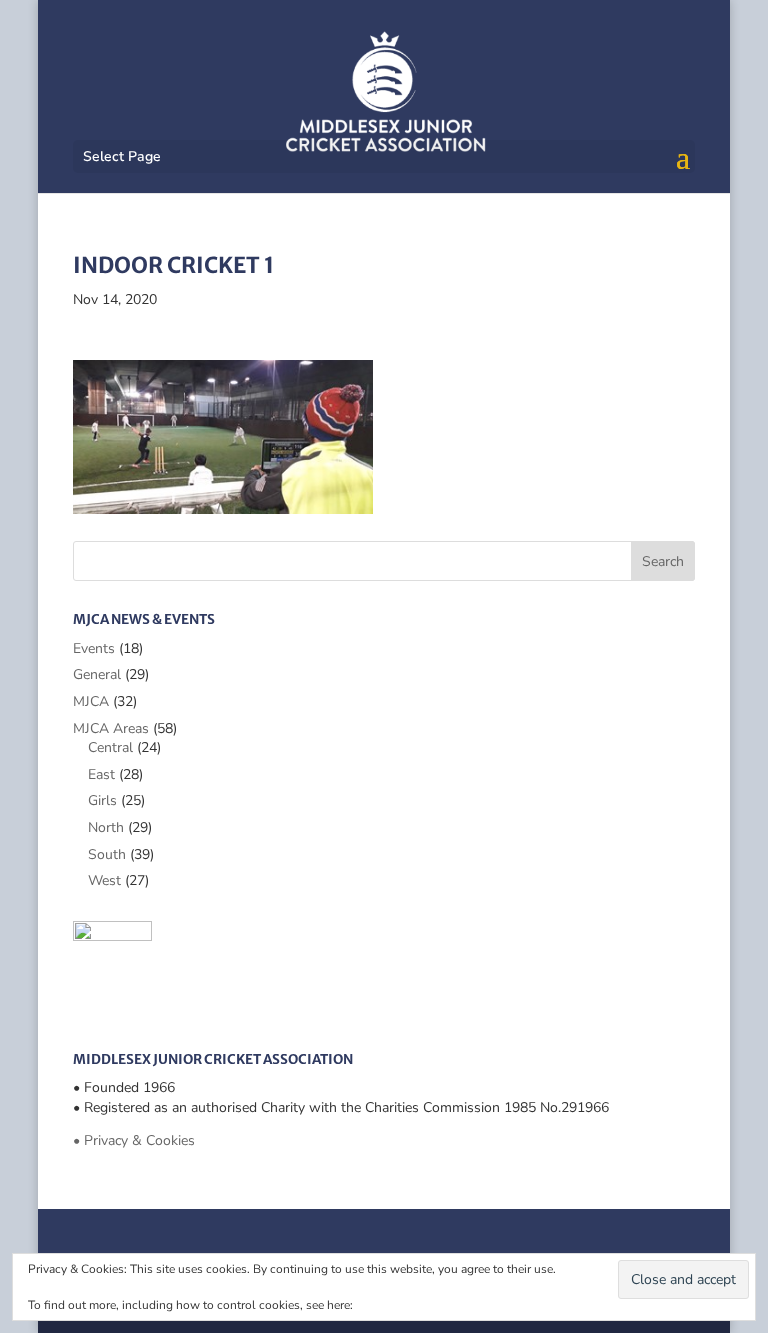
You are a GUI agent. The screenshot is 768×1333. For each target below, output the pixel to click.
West (104, 880)
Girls (102, 800)
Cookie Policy (393, 1305)
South (107, 854)
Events (94, 648)
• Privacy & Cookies (134, 1140)
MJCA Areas (111, 728)
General (97, 674)
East (101, 774)
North (106, 827)
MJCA (91, 701)
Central (110, 747)
